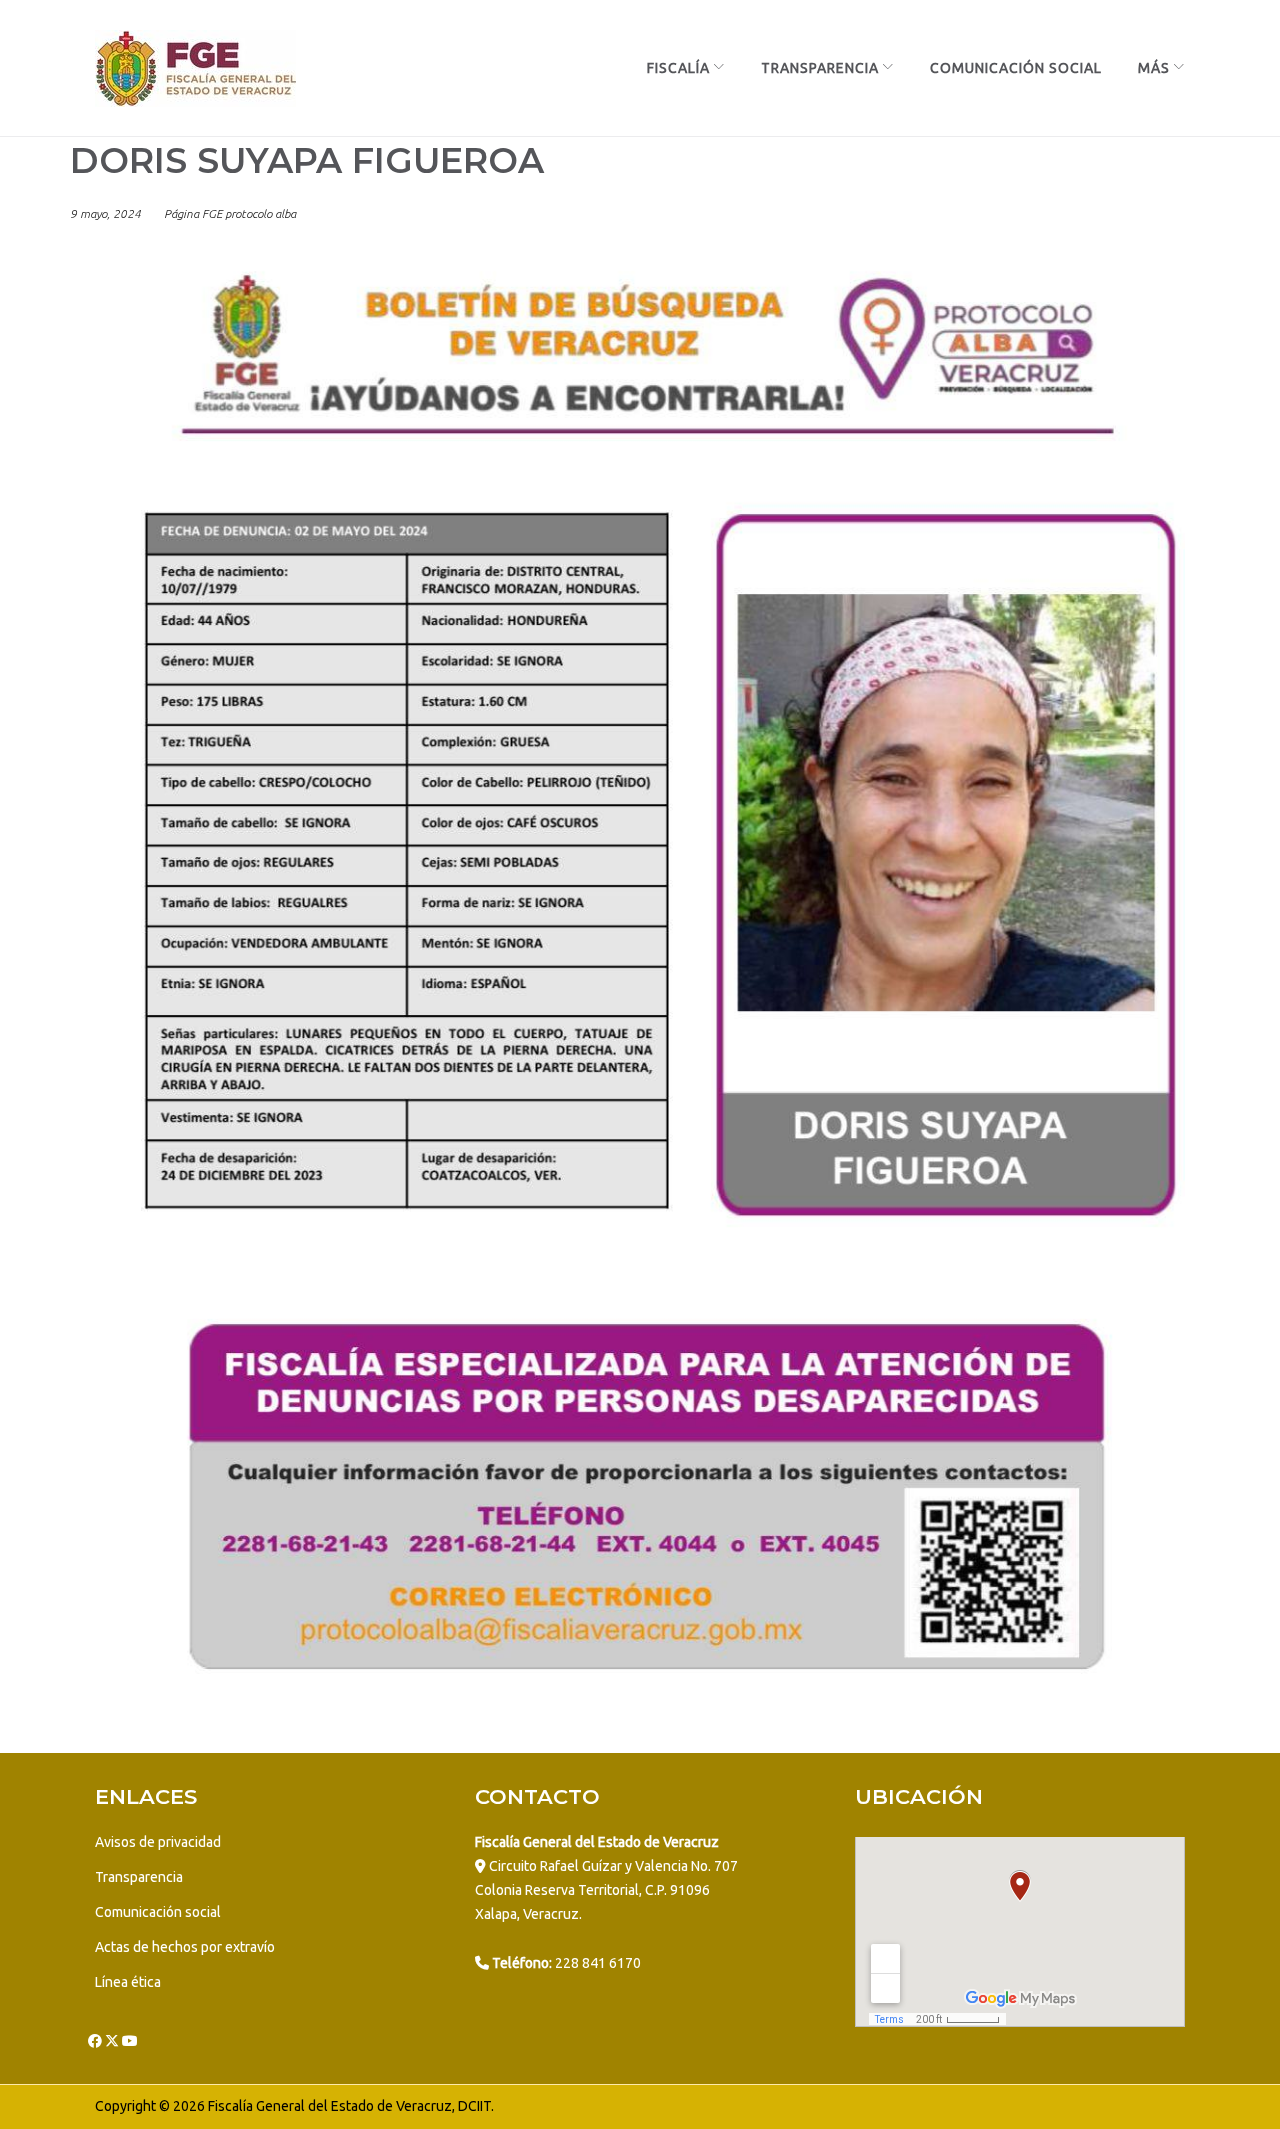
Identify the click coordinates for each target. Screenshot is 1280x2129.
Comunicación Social (1016, 68)
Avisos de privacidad (158, 1842)
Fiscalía (678, 68)
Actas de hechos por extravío (185, 1947)
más (1154, 68)
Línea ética (128, 1982)
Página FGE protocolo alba (230, 213)
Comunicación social (158, 1912)
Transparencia (820, 68)
